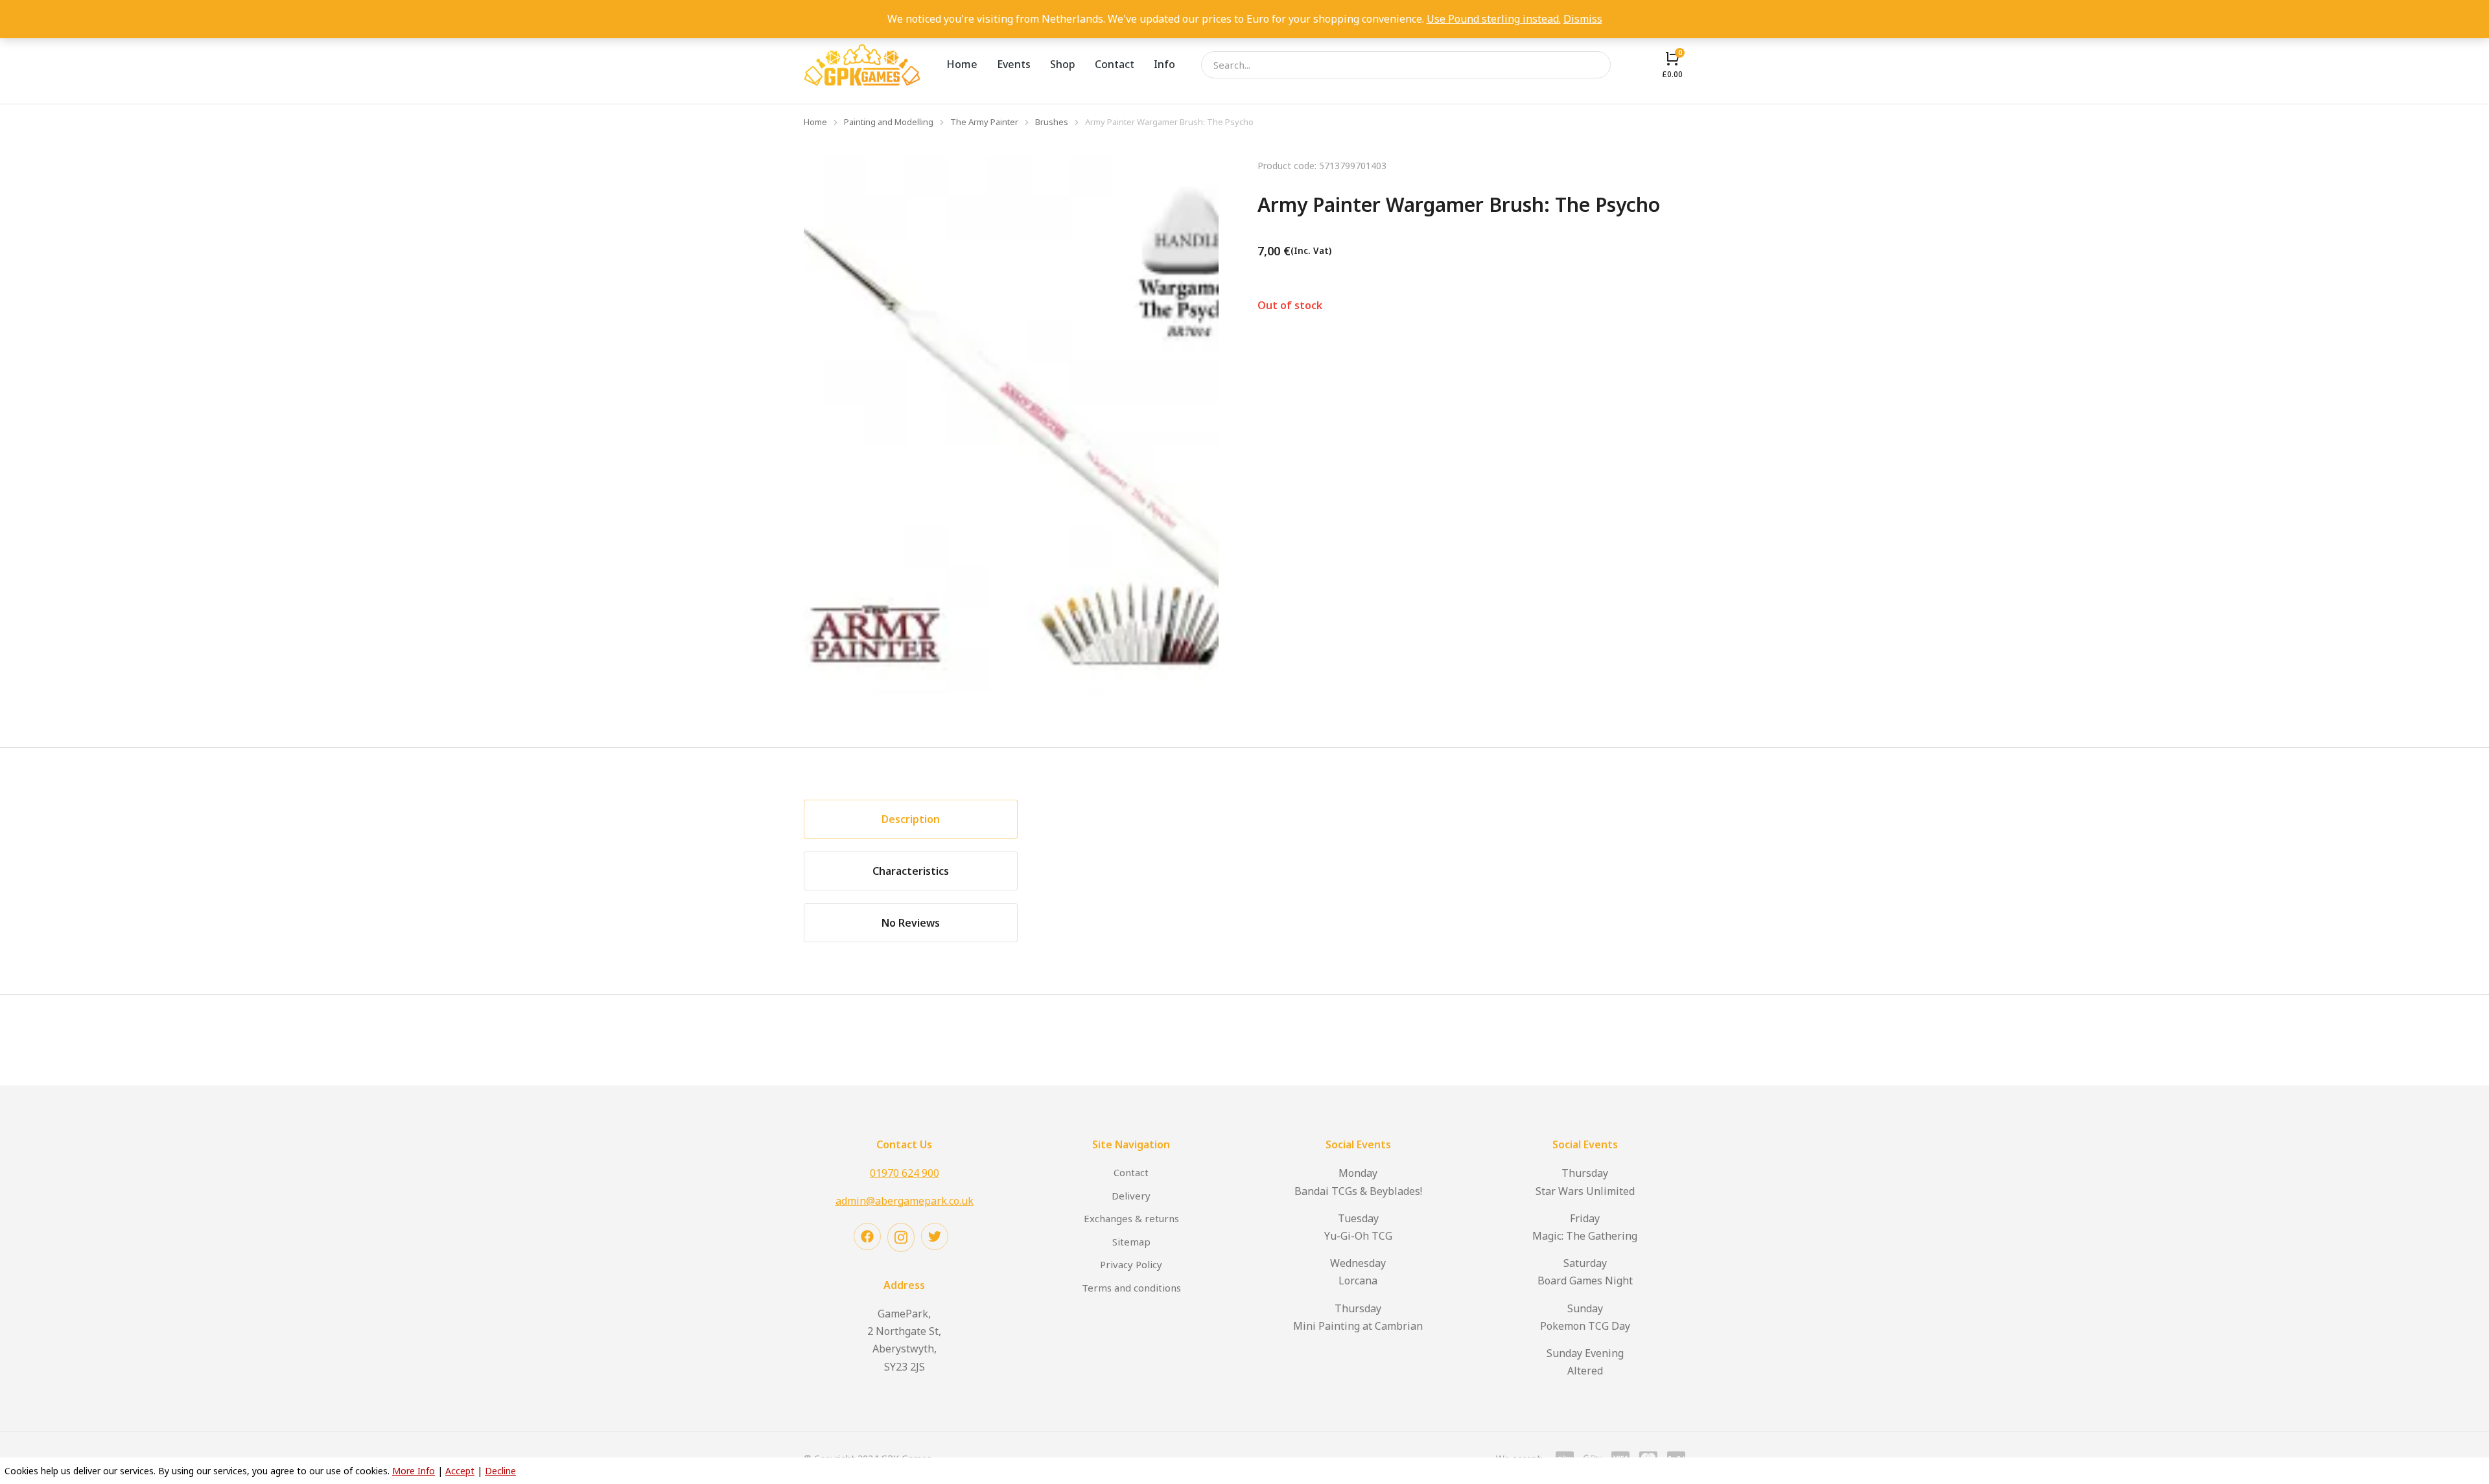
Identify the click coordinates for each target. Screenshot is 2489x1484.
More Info (414, 1471)
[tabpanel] (1371, 871)
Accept (460, 1471)
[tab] (911, 819)
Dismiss (1583, 19)
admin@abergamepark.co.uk (905, 1201)
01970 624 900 (905, 1173)
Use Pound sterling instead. (1494, 19)
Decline (500, 1471)
